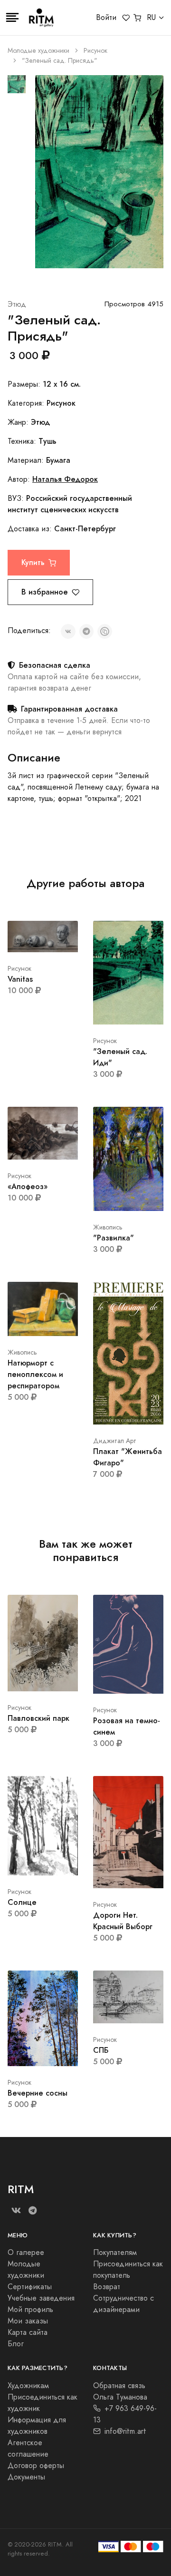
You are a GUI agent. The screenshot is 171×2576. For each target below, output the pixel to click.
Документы (26, 2477)
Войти (106, 18)
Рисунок (95, 51)
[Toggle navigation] (12, 18)
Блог (16, 2344)
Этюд (17, 304)
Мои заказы (28, 2321)
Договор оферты (36, 2466)
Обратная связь (119, 2386)
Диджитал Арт (115, 1441)
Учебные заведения (41, 2298)
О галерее (26, 2253)
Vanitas (20, 979)
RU (151, 18)
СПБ (101, 2050)
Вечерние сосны (38, 2093)
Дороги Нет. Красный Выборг (123, 1921)
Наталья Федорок (65, 479)
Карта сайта (28, 2332)
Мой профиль (30, 2310)
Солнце (22, 1902)
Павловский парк (38, 1718)
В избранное (45, 592)
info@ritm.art (125, 2431)
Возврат (107, 2287)
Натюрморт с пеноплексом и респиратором (35, 1374)
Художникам (28, 2386)
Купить (33, 562)
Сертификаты (30, 2287)
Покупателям (115, 2253)
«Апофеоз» (28, 1186)
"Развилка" (114, 1238)
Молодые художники (38, 51)
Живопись (108, 1227)
